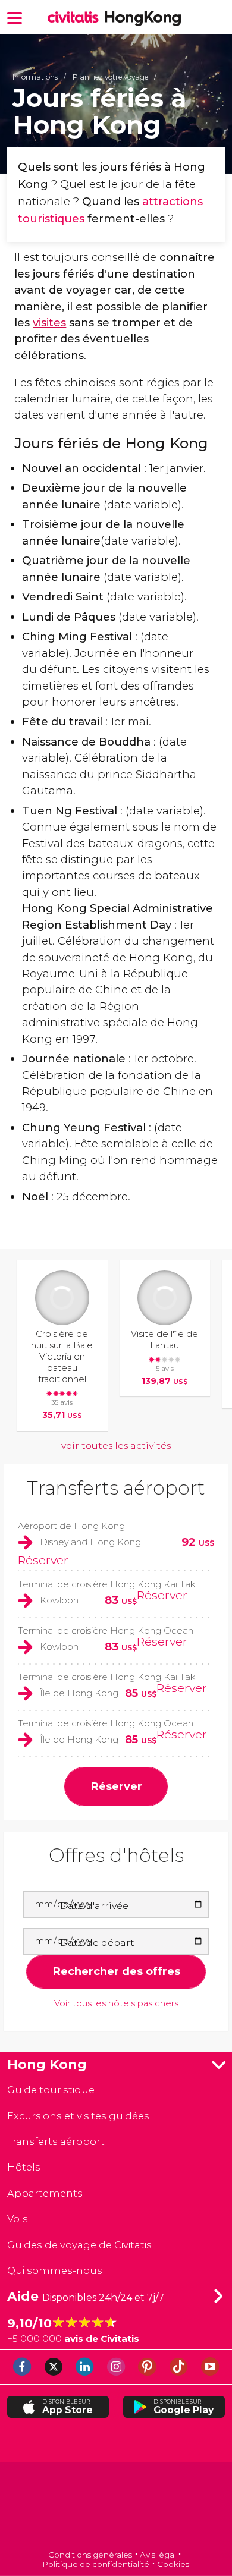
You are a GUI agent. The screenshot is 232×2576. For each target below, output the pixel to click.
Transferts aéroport (116, 1488)
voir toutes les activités (116, 1446)
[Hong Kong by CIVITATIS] (76, 18)
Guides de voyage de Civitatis (79, 2245)
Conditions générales (90, 2555)
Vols (18, 2219)
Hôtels (24, 2167)
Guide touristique (51, 2090)
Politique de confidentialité (96, 2564)
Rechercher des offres (116, 1971)
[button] (15, 17)
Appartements (45, 2193)
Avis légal (158, 2555)
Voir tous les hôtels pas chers (116, 2004)
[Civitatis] (116, 2507)
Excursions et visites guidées (78, 2116)
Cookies (173, 2564)
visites (49, 323)
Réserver (43, 1560)
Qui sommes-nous (55, 2270)
